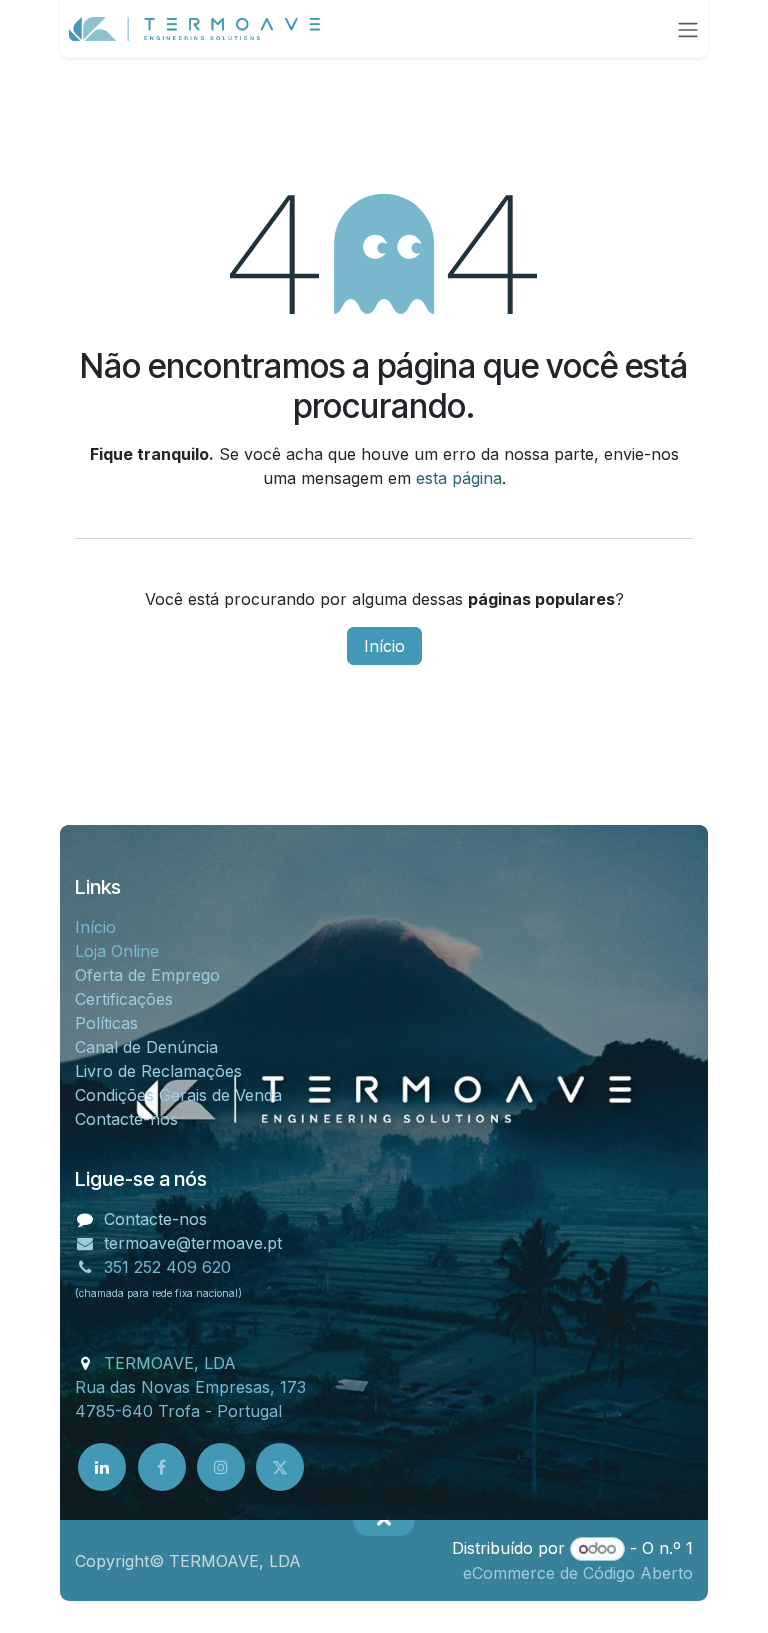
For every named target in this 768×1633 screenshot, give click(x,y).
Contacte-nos (126, 1119)
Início (384, 646)
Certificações (124, 999)
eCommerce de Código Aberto (578, 1573)
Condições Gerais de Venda (178, 1095)
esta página (459, 478)
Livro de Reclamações (161, 1071)
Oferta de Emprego (147, 975)
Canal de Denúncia (146, 1047)
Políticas (106, 1023)
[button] (383, 1520)
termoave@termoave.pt (193, 1243)
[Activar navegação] (688, 29)
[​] (102, 1467)
